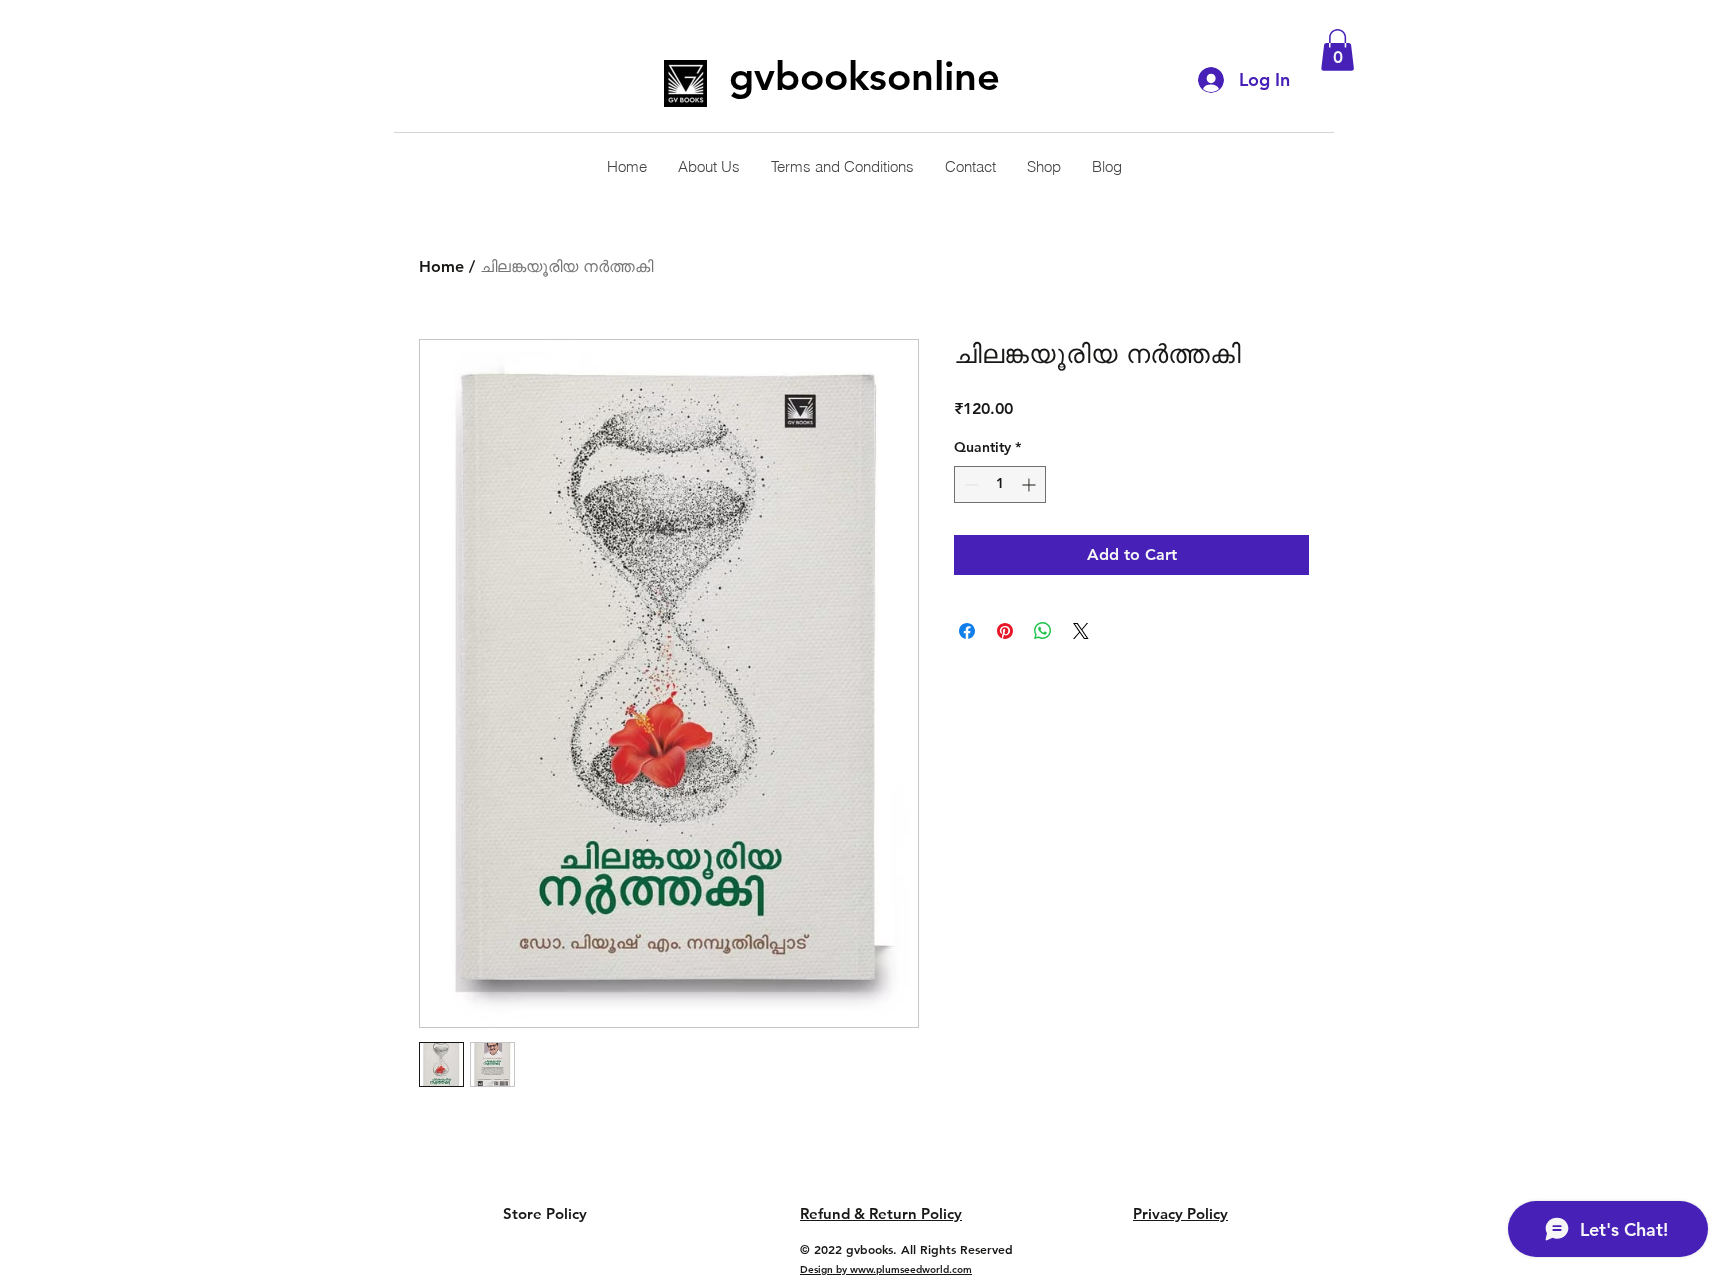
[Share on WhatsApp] (1043, 631)
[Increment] (1030, 484)
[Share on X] (1081, 631)
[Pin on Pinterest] (1005, 631)
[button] (1337, 50)
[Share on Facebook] (967, 631)
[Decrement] (969, 484)
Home (441, 266)
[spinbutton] (1000, 484)
